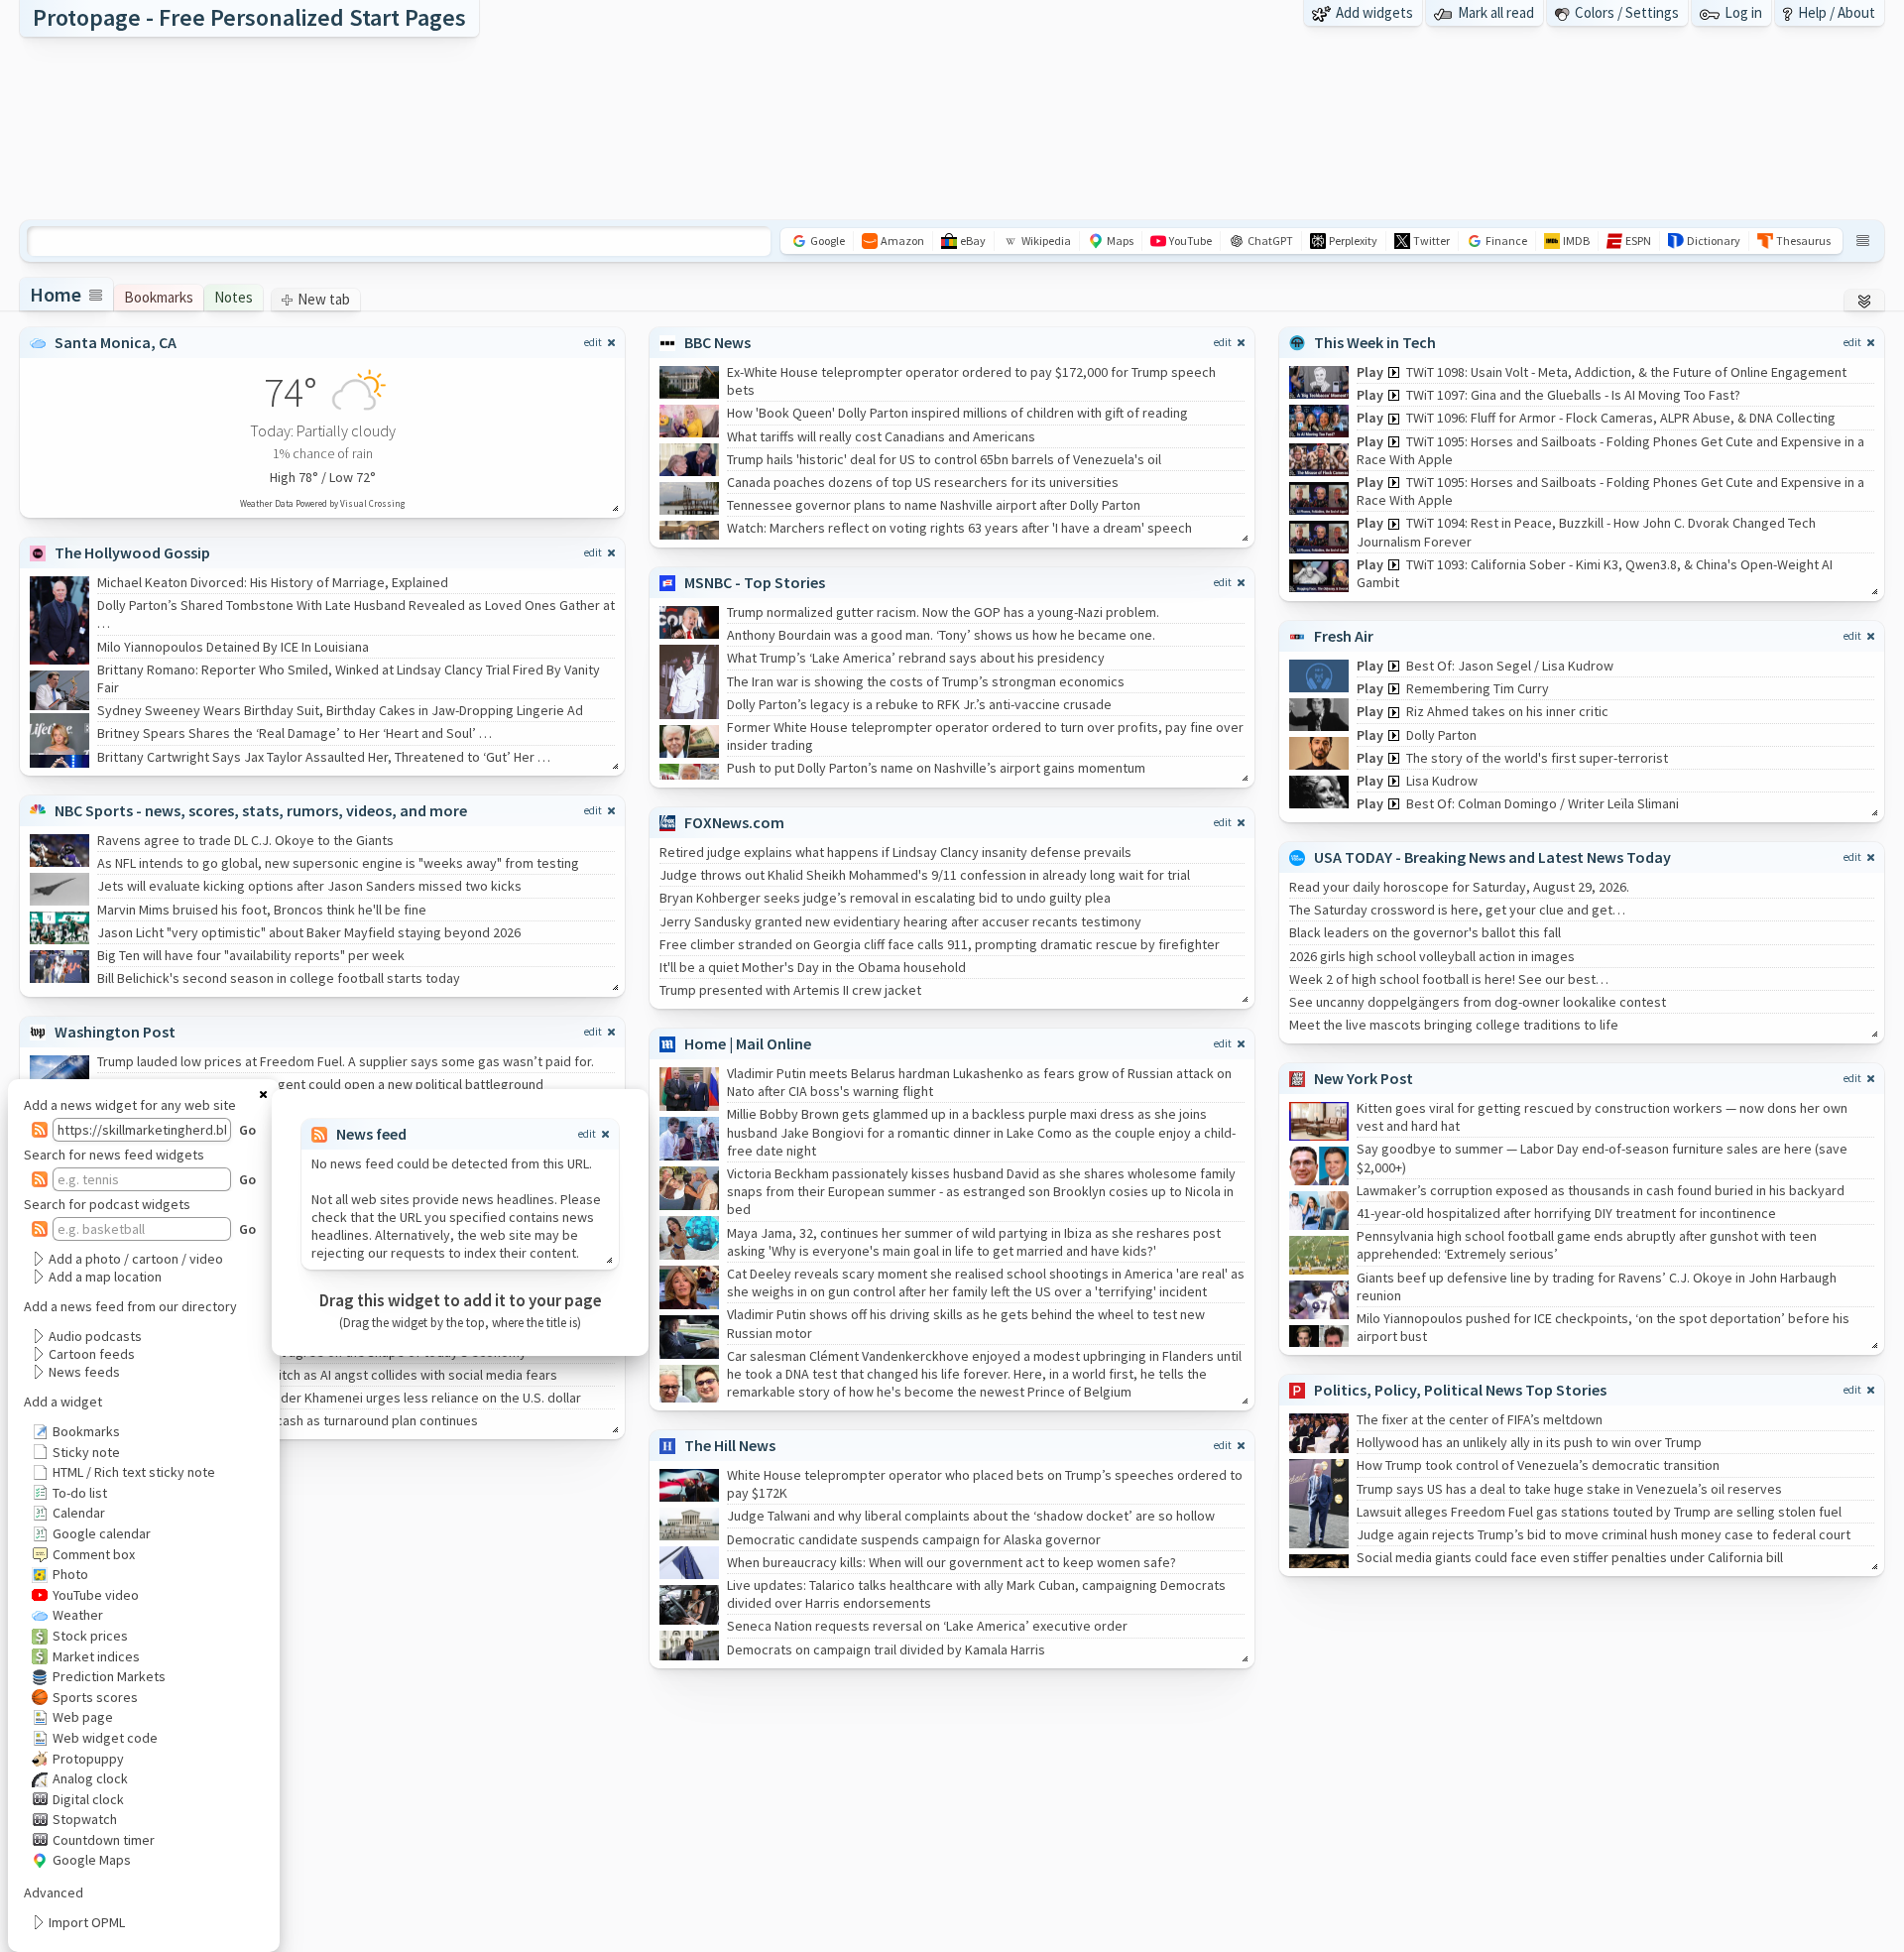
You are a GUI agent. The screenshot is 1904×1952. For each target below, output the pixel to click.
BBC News (717, 342)
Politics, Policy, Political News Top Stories (1460, 1390)
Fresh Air (1344, 636)
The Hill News (730, 1445)
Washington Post (115, 1032)
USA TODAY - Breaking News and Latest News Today (1492, 857)
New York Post (1364, 1078)
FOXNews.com (734, 822)
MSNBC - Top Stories (755, 582)
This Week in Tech (1375, 342)
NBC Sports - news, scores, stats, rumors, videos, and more (261, 810)
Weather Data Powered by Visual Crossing (322, 503)
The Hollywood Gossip (132, 552)
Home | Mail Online (748, 1043)
